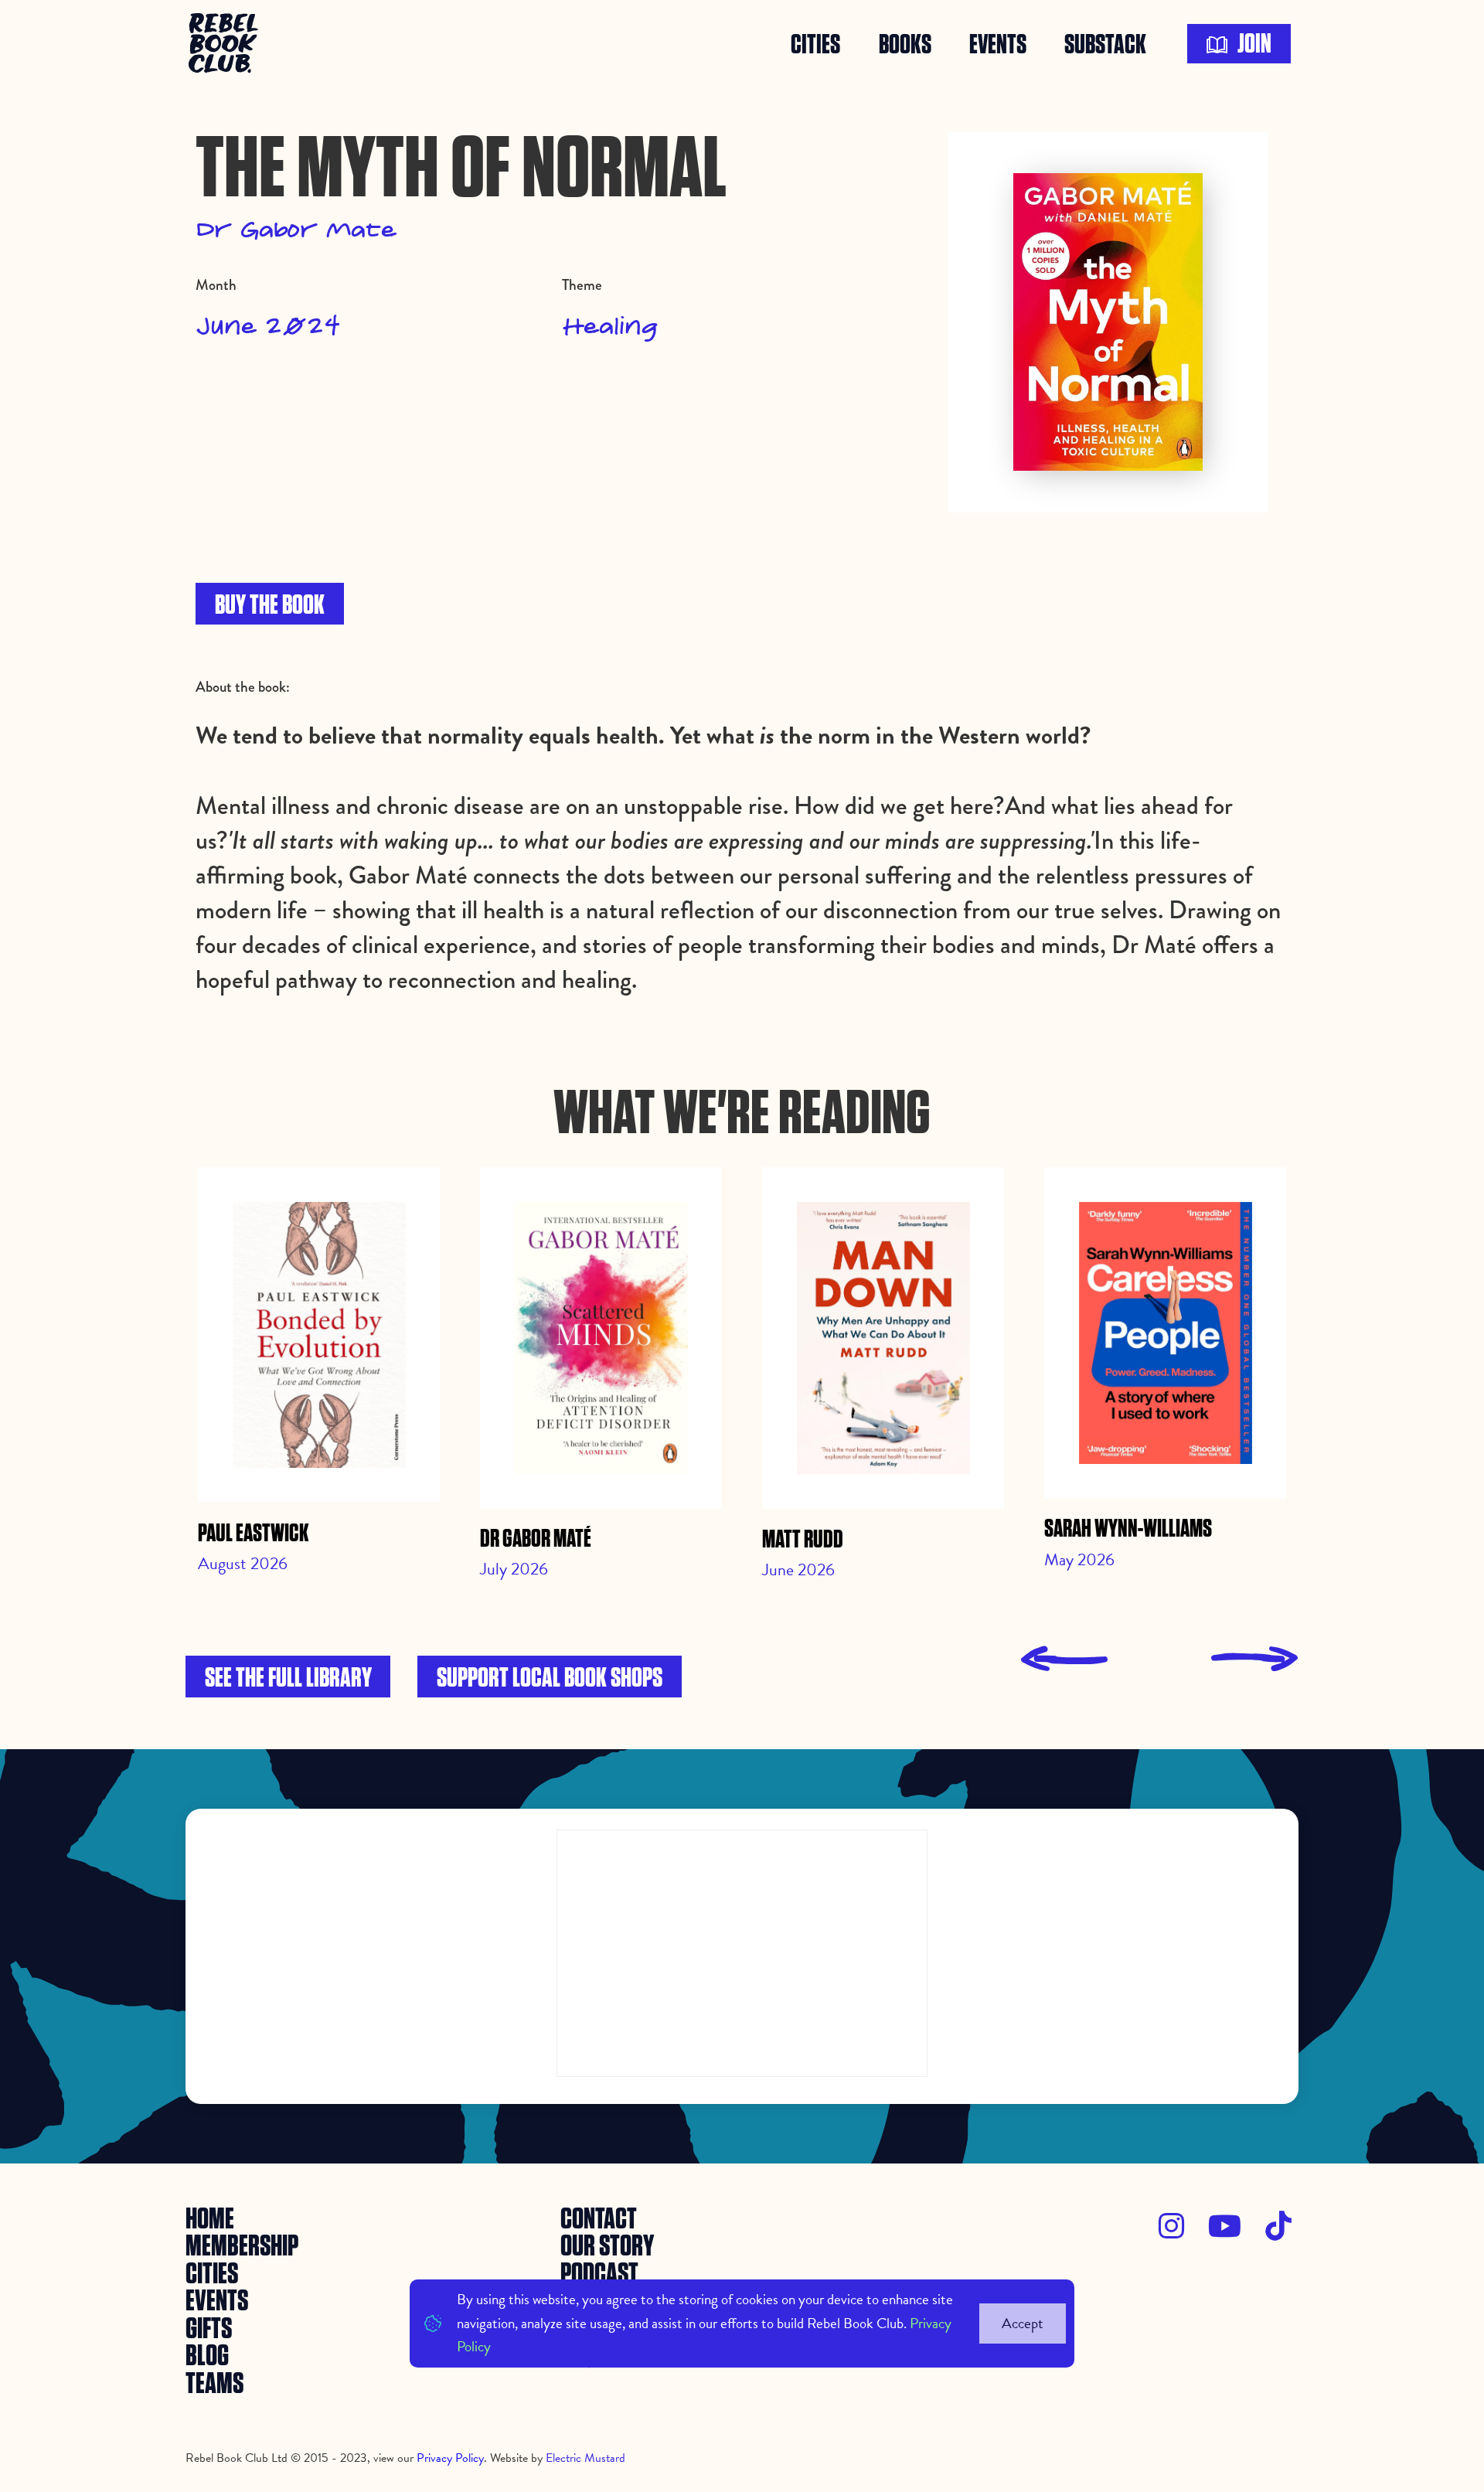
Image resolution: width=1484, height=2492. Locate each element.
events (998, 44)
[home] (226, 44)
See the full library (288, 1678)
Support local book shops (550, 1678)
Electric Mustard (585, 2458)
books (905, 44)
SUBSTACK (1105, 44)
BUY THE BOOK (270, 606)
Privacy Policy (450, 2458)
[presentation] (1064, 1659)
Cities (815, 44)
